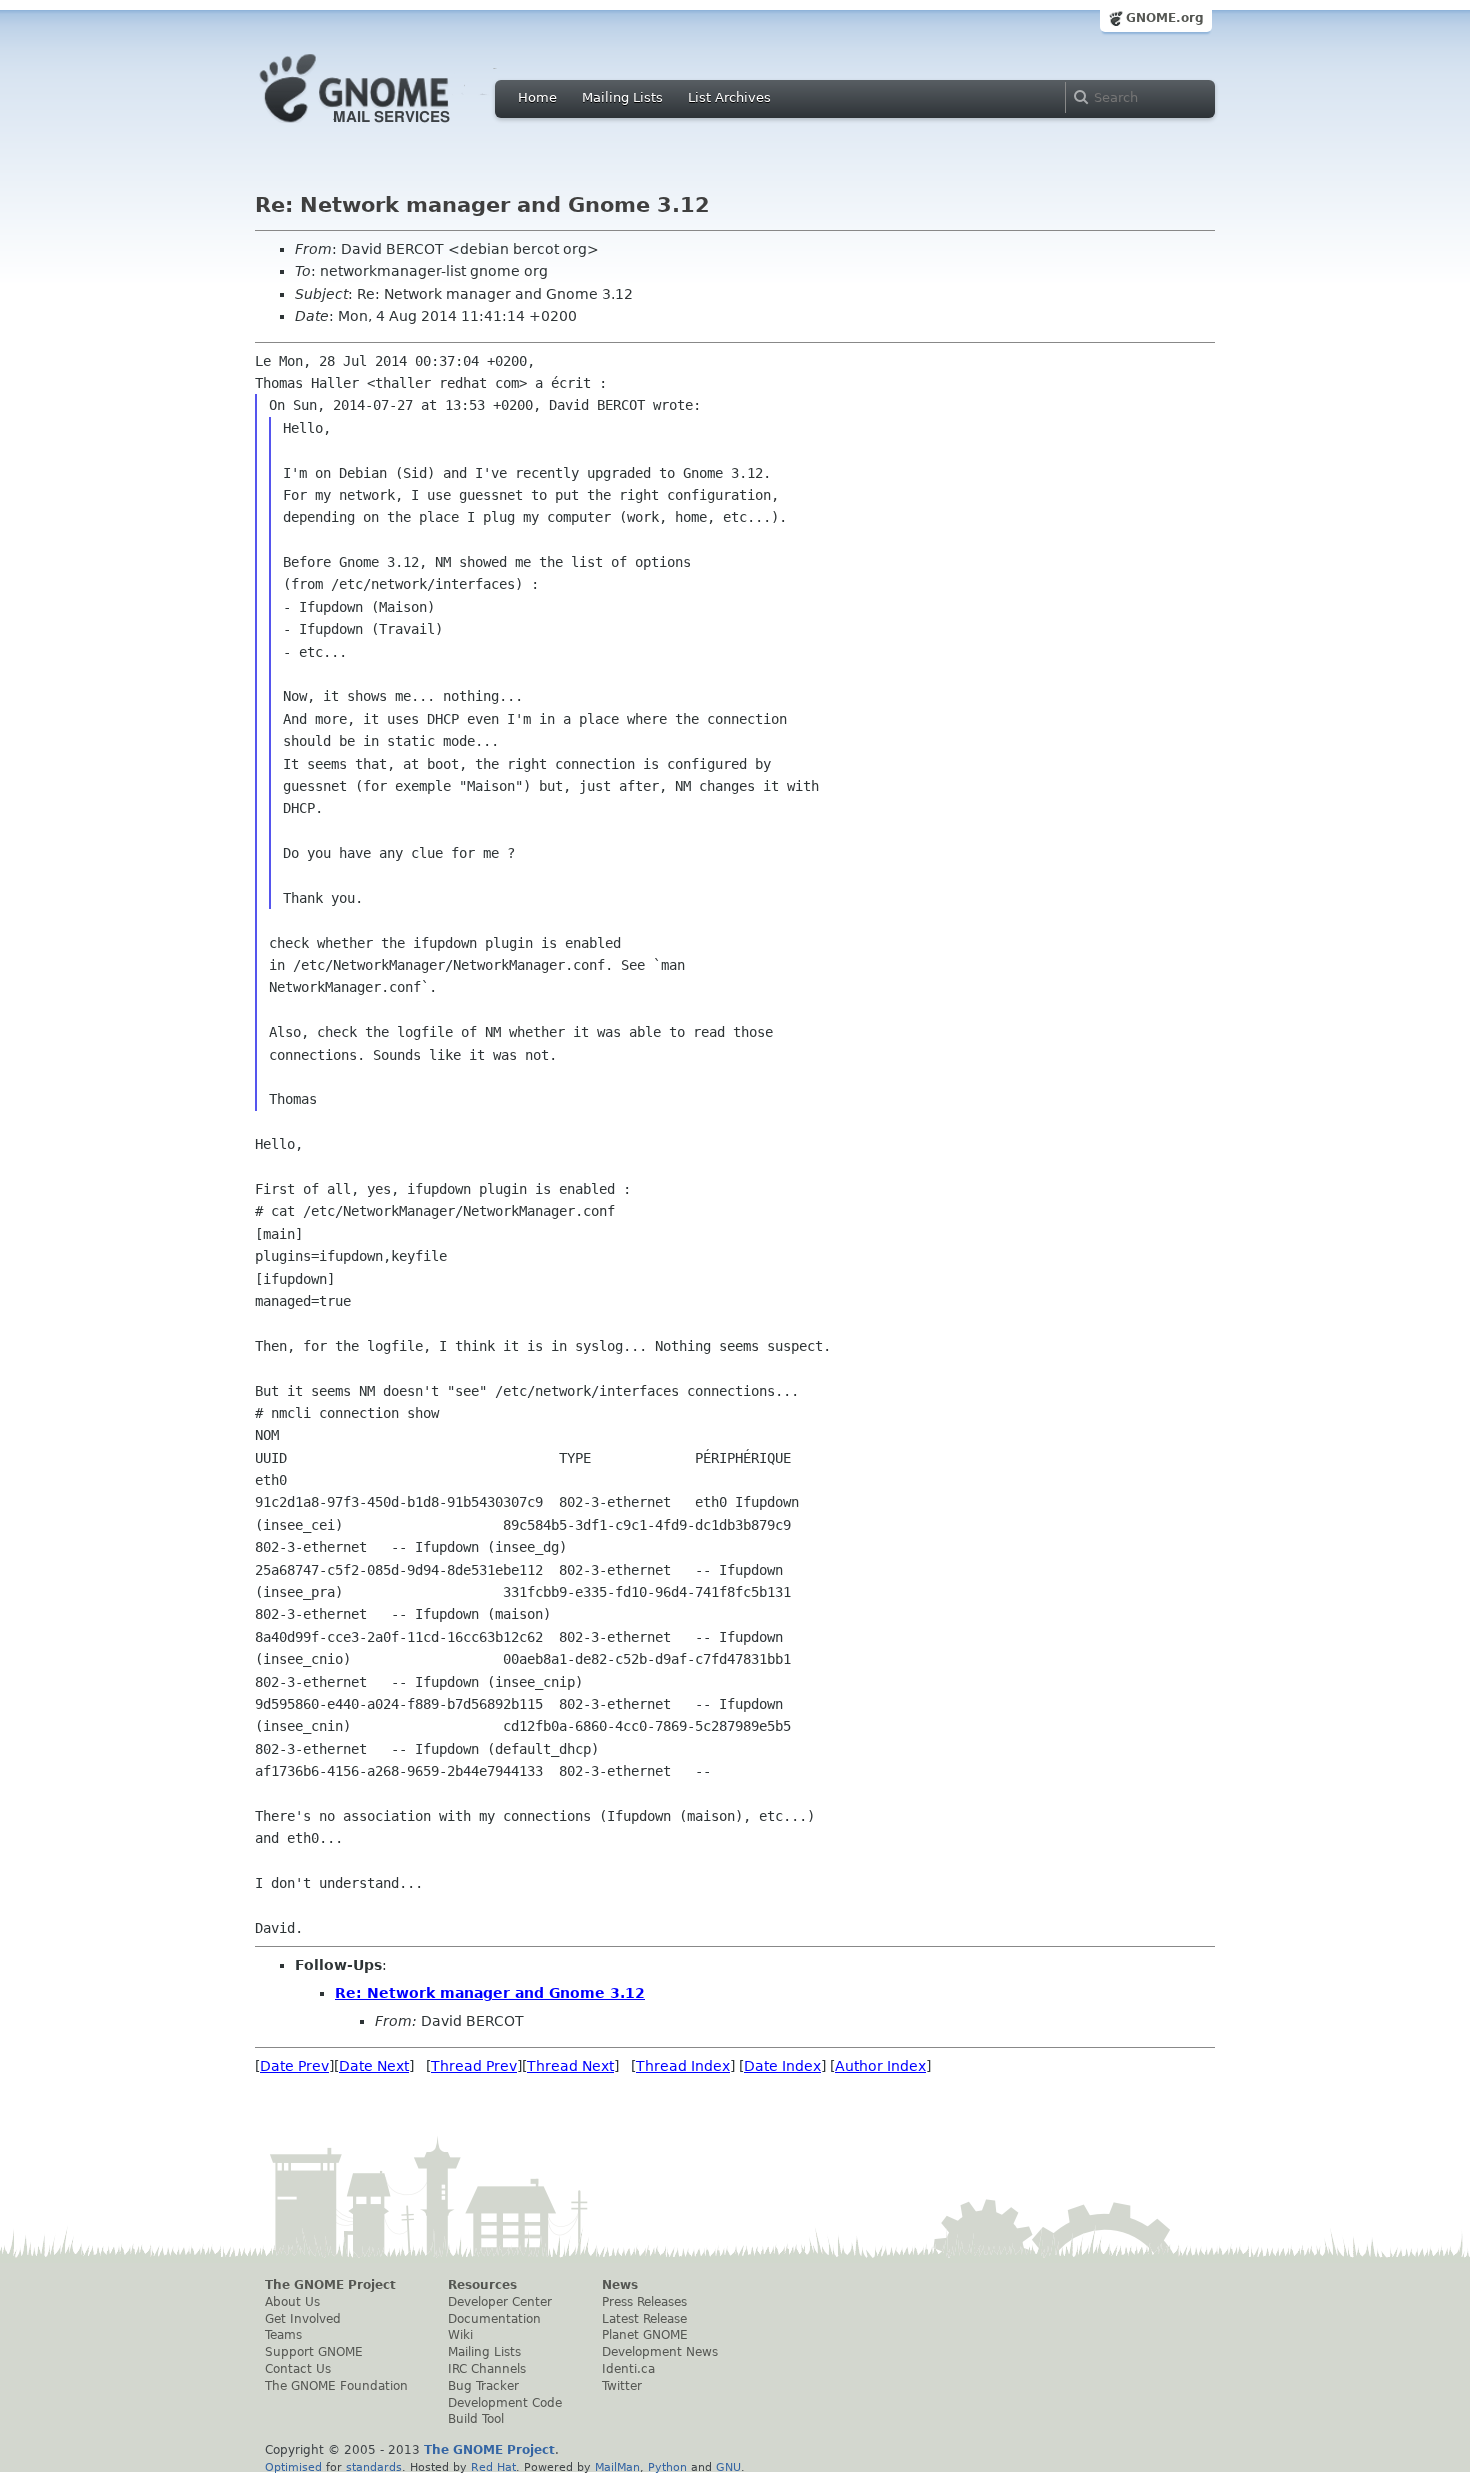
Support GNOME (314, 2352)
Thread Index (683, 2066)
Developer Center (500, 2302)
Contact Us (298, 2369)
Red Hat (493, 2467)
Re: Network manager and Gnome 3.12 (490, 1993)
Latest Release (644, 2319)
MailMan (617, 2467)
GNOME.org (1165, 18)
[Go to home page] (385, 128)
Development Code (505, 2403)
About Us (292, 2302)
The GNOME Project (330, 2285)
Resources (482, 2285)
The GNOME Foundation (336, 2386)
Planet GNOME (645, 2335)
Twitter (622, 2386)
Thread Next (570, 2066)
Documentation (494, 2319)
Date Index (782, 2066)
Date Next (374, 2066)
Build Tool (476, 2419)
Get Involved (303, 2319)
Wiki (460, 2335)
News (620, 2285)
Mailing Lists (622, 97)
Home (537, 97)
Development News (660, 2352)
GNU (728, 2467)
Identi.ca (628, 2369)
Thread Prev (474, 2066)
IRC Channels (487, 2369)
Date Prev (294, 2066)
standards (374, 2467)
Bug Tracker (483, 2386)
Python (667, 2467)
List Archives (729, 97)
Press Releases (644, 2302)
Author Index (880, 2066)
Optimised (293, 2467)
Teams (283, 2335)
